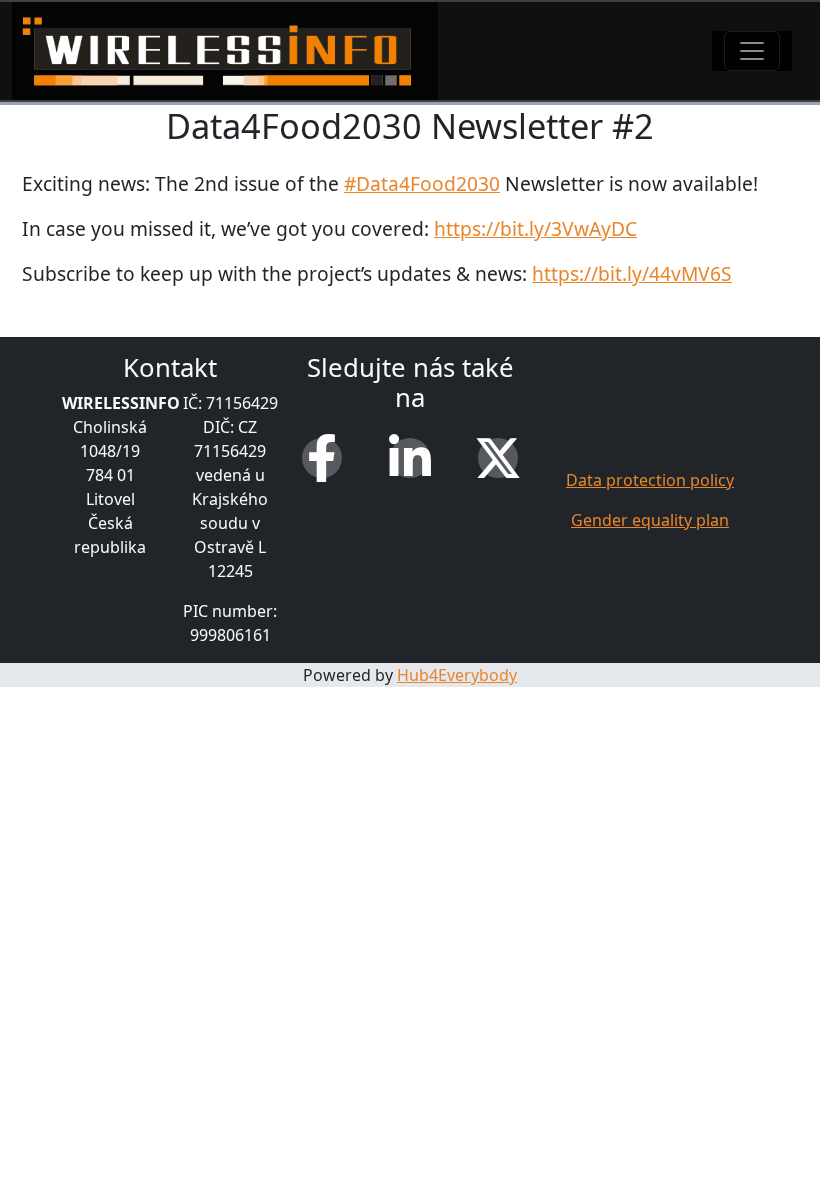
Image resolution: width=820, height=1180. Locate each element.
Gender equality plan (650, 520)
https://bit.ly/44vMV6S (632, 273)
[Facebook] (322, 458)
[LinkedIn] (410, 458)
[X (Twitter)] (498, 458)
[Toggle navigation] (752, 51)
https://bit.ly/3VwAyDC (535, 228)
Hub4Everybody (457, 675)
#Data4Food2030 (422, 183)
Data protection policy (650, 480)
